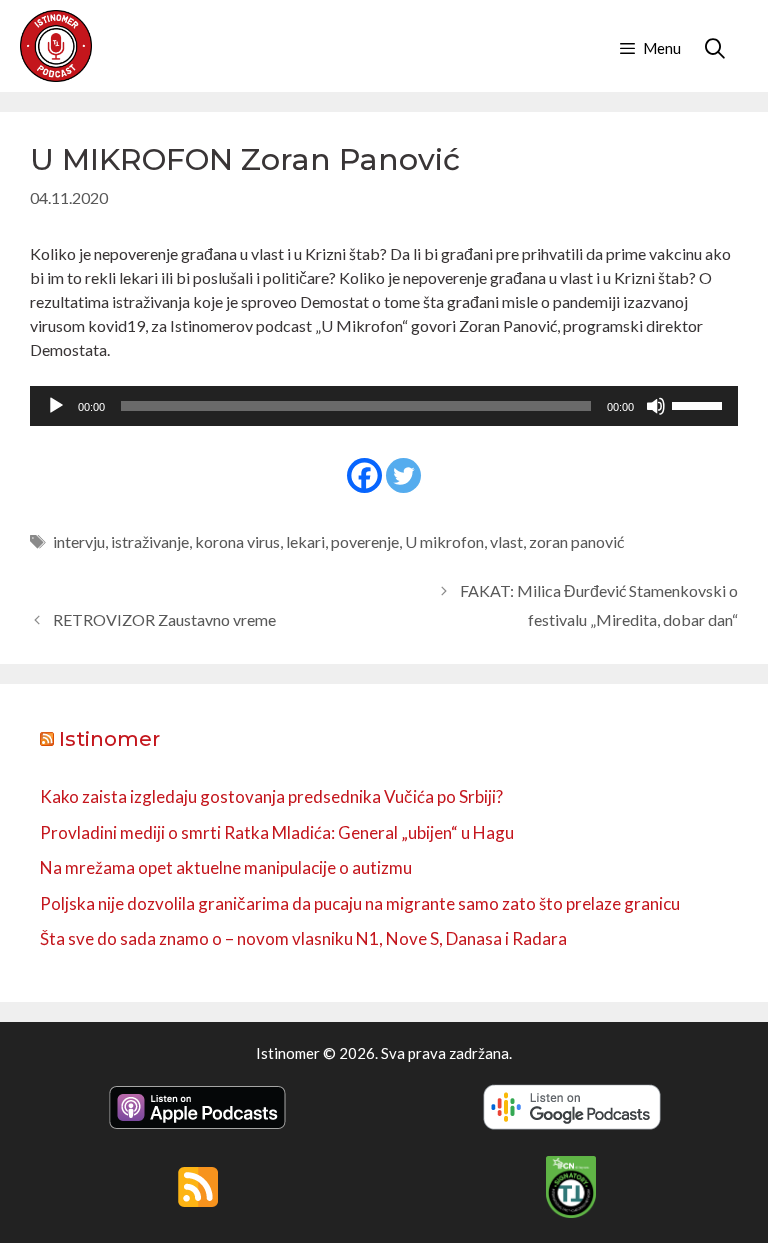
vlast (506, 541)
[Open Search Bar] (715, 48)
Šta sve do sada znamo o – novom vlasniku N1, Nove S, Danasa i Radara (303, 938)
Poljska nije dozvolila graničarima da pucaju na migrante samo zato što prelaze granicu (360, 903)
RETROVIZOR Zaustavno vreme (164, 619)
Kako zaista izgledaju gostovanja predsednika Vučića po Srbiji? (271, 796)
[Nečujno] (656, 406)
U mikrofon (444, 541)
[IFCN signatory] (571, 1212)
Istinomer (109, 739)
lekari (305, 541)
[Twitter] (403, 475)
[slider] (700, 404)
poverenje (365, 541)
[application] (384, 406)
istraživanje (150, 541)
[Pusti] (56, 406)
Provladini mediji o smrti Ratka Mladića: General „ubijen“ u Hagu (277, 832)
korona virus (237, 541)
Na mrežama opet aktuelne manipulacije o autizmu (226, 867)
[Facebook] (364, 475)
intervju (79, 541)
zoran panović (576, 541)
